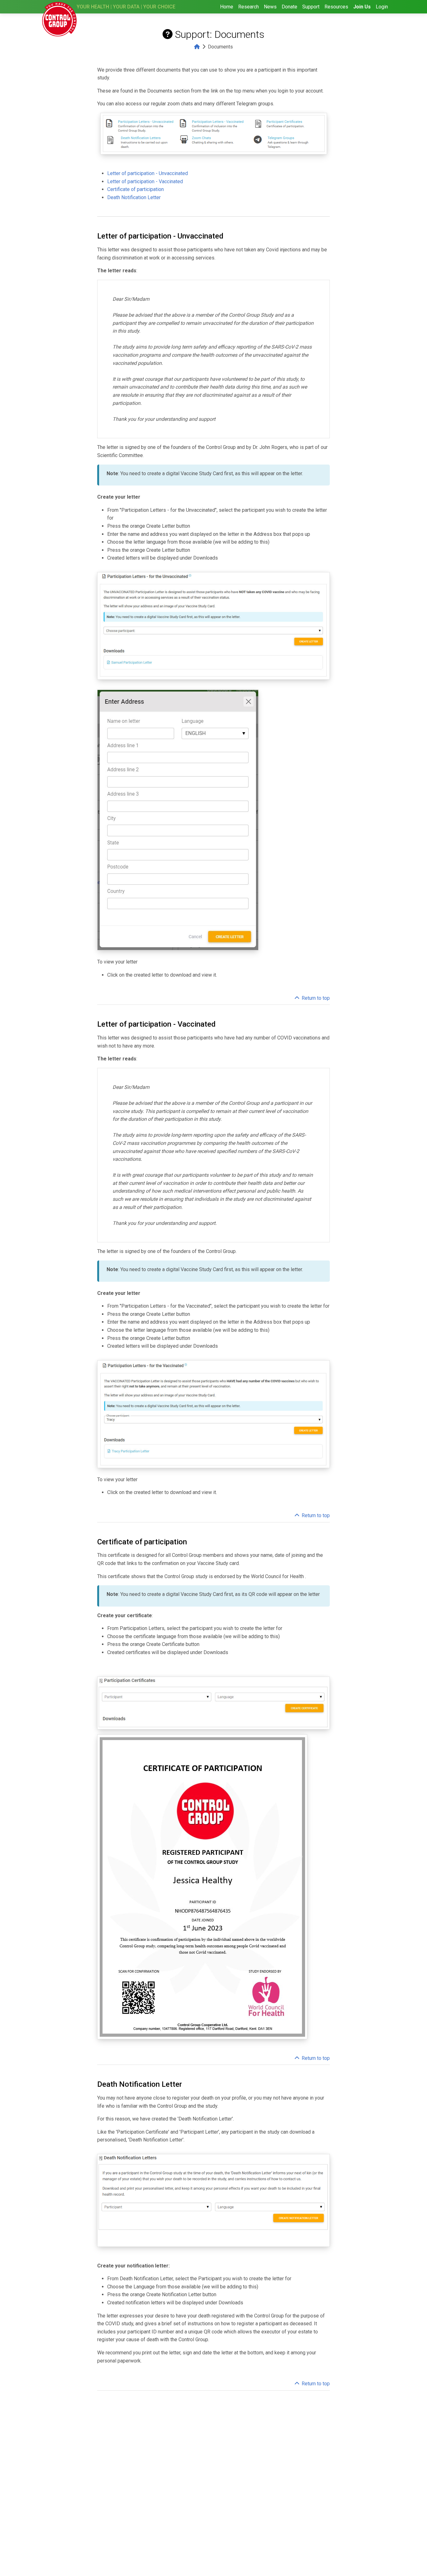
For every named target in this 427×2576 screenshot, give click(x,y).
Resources (336, 7)
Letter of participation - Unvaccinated (148, 173)
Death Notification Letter (134, 197)
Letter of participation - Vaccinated (145, 181)
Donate (289, 7)
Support (311, 7)
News (270, 7)
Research (249, 7)
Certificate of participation (136, 189)
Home (227, 7)
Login (382, 7)
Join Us (362, 7)
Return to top (316, 998)
